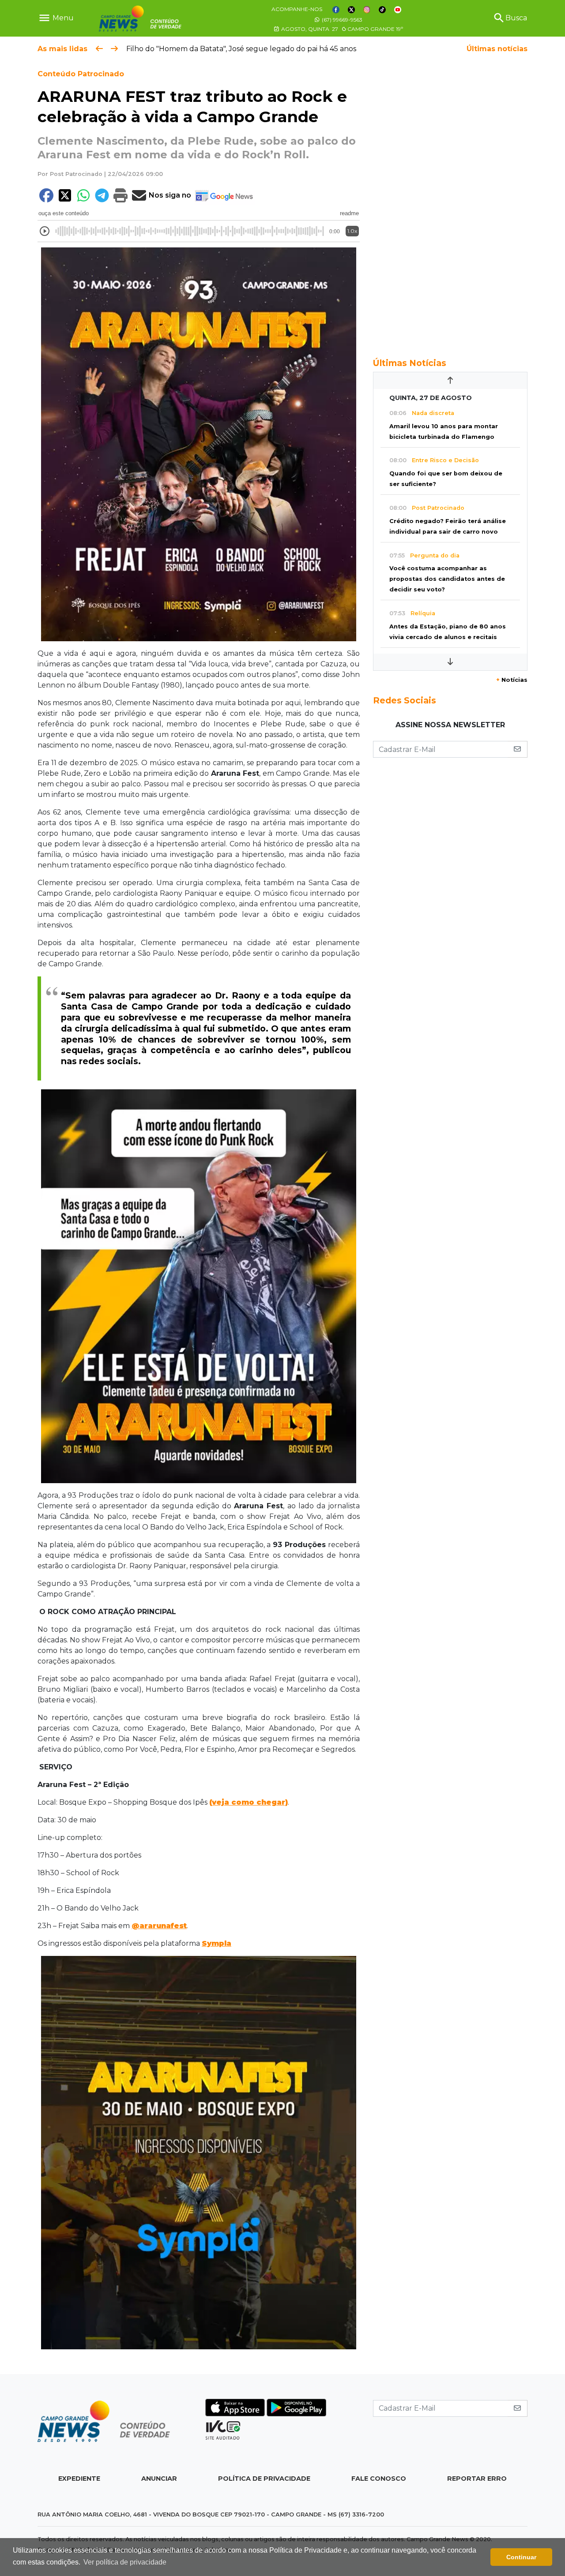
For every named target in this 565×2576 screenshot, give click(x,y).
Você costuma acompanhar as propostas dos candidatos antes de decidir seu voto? (447, 579)
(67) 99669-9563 (341, 20)
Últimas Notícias (410, 363)
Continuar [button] (521, 2557)
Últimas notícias (497, 49)
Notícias (512, 680)
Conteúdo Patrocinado (81, 74)
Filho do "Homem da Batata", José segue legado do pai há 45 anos (241, 49)
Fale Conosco (379, 2479)
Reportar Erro (477, 2479)
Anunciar (159, 2479)
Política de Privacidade (264, 2479)
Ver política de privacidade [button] (125, 2562)
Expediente (79, 2479)
